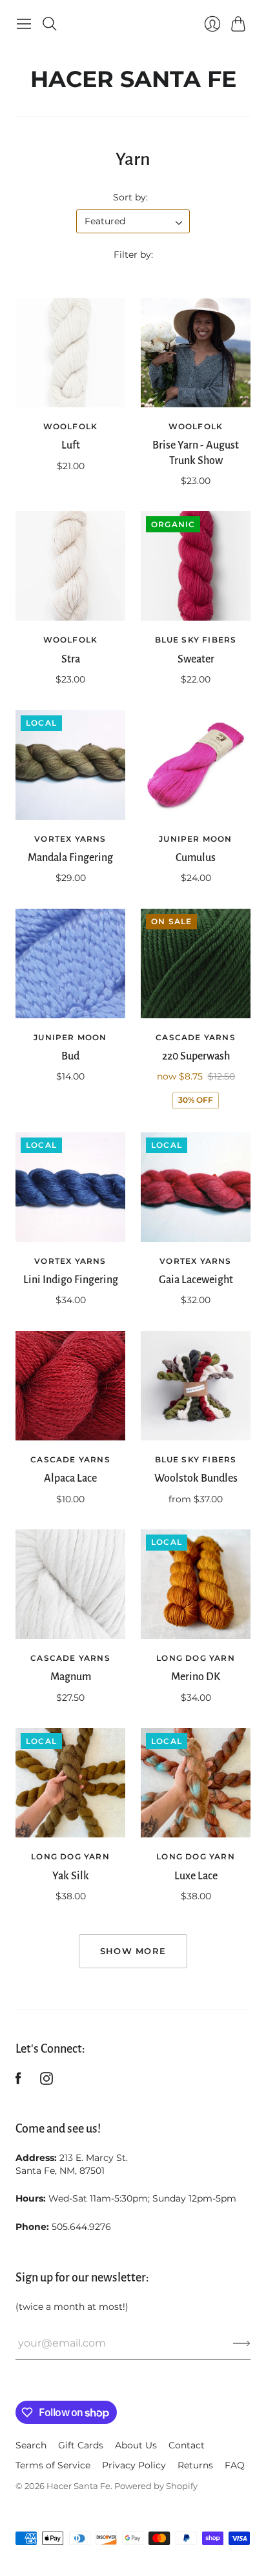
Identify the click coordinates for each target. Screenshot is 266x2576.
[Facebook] (18, 2081)
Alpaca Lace (70, 1478)
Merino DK (196, 1677)
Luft (71, 445)
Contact (187, 2445)
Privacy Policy (134, 2465)
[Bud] (70, 964)
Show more (133, 1951)
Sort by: (130, 197)
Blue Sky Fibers (196, 640)
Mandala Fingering (70, 858)
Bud (70, 1056)
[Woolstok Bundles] (196, 1386)
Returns (195, 2465)
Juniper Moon (195, 839)
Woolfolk (71, 426)
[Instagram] (46, 2081)
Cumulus (196, 858)
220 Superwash (196, 1056)
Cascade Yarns (196, 1037)
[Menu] (24, 24)
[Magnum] (70, 1584)
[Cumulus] (196, 765)
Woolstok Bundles (196, 1478)
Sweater (196, 659)
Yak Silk (71, 1876)
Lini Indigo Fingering (71, 1280)
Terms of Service (53, 2465)
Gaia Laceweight (196, 1280)
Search (31, 2445)
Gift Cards (81, 2445)
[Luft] (70, 353)
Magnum (71, 1677)
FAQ (235, 2465)
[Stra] (70, 566)
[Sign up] (242, 2343)
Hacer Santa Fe (133, 76)
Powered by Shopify (156, 2486)
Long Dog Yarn (196, 1658)
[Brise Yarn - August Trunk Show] (196, 353)
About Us (136, 2445)
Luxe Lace (196, 1876)
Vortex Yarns (70, 839)
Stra (71, 659)
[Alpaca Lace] (70, 1386)
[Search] (50, 24)
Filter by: (133, 255)
